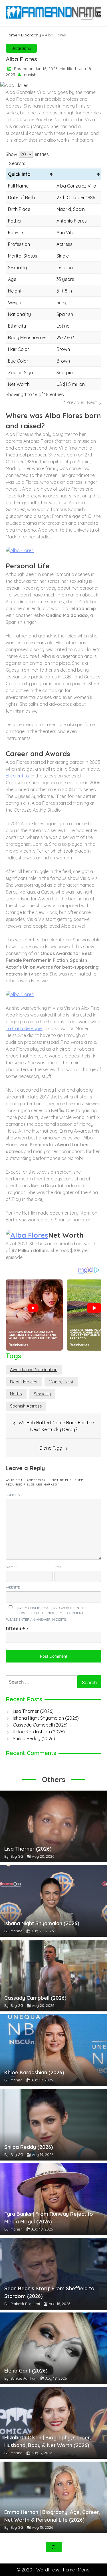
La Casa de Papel (24, 1028)
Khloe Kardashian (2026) (39, 1732)
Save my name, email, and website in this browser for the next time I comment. (51, 1610)
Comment (15, 1495)
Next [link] (92, 402)
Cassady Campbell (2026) (40, 1725)
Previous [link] (75, 402)
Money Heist (61, 1382)
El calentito (17, 776)
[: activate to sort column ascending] (78, 174)
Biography (31, 35)
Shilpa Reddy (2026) (34, 1738)
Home (11, 35)
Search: (17, 163)
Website (13, 1587)
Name (12, 1567)
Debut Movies (24, 1382)
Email (60, 1567)
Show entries (27, 154)
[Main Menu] (87, 13)
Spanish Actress (26, 1406)
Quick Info (19, 174)
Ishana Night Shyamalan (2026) (46, 1718)
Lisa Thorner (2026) (33, 1711)
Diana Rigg (51, 1448)
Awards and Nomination (34, 1370)
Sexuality (42, 1394)
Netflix (16, 1394)
